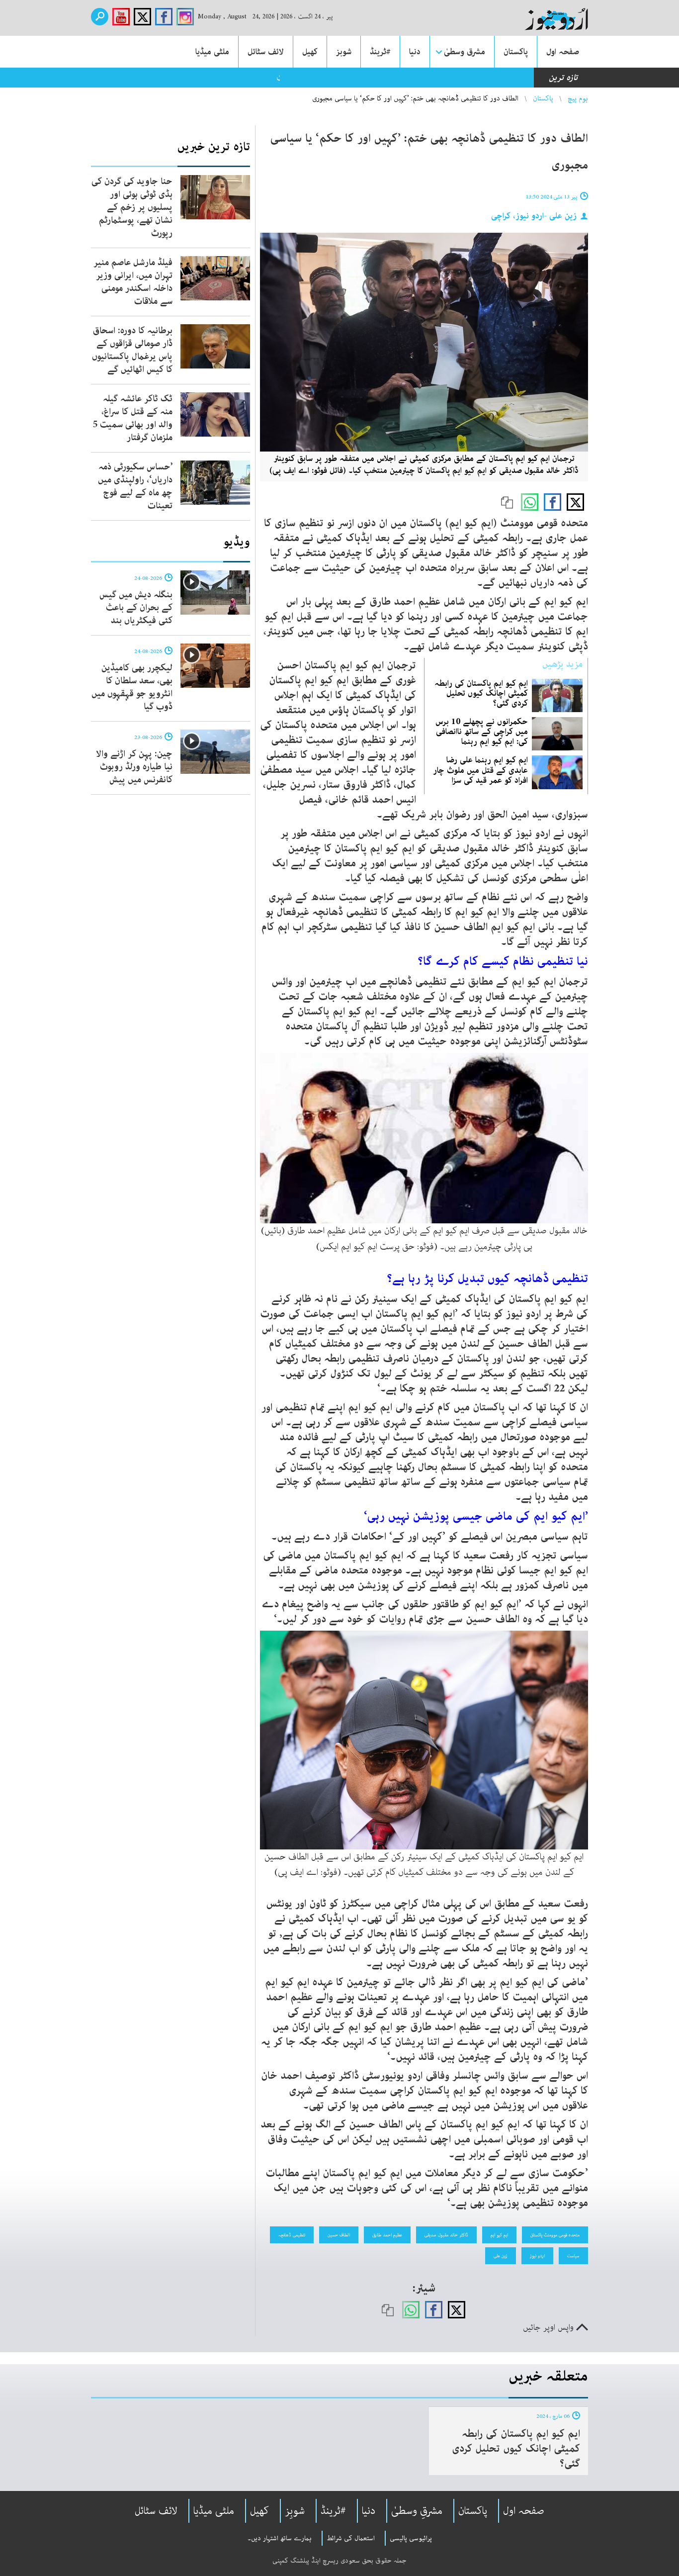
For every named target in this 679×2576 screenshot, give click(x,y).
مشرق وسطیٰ (465, 52)
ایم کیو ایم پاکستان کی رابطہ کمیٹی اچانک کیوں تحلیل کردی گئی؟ (481, 693)
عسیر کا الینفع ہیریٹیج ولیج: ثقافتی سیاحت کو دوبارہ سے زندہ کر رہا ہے (407, 78)
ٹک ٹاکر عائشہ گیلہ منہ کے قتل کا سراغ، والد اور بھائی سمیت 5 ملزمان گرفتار (133, 418)
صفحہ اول (563, 52)
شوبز (344, 52)
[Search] (100, 17)
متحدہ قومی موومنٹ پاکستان (555, 2235)
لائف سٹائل (266, 52)
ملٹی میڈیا (212, 52)
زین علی (501, 2256)
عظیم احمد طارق (387, 2235)
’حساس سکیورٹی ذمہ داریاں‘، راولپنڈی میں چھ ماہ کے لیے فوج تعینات (135, 486)
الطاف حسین (339, 2235)
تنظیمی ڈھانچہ (292, 2235)
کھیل (310, 52)
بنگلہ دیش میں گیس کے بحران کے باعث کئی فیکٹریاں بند (136, 608)
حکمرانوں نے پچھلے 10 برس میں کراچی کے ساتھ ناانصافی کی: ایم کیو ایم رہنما (482, 732)
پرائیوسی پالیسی (411, 2538)
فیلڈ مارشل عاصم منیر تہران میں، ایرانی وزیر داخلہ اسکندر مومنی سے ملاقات (133, 282)
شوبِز (295, 2511)
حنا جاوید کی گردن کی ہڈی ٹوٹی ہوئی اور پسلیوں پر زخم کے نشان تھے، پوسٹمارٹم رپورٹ (132, 207)
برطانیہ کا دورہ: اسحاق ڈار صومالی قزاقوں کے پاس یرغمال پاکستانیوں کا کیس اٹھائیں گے (132, 350)
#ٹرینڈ (380, 52)
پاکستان (516, 52)
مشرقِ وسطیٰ (417, 2511)
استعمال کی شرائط (351, 2538)
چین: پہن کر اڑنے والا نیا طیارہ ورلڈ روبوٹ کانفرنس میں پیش (134, 767)
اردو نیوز (537, 2256)
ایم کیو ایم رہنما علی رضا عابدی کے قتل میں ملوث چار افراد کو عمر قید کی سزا (480, 770)
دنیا (415, 52)
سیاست (573, 2256)
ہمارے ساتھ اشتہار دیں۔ (280, 2538)
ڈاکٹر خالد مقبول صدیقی (446, 2235)
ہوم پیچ (578, 98)
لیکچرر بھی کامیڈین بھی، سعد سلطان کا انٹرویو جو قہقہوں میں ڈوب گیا (132, 687)
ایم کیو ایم (499, 2235)
